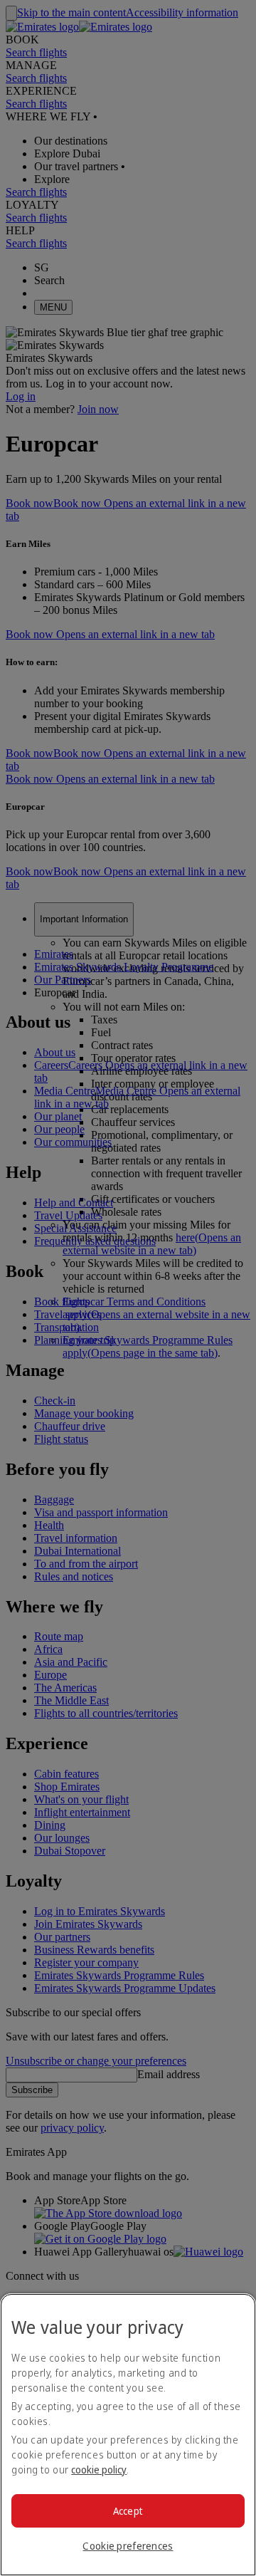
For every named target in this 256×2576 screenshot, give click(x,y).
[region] (128, 2435)
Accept (128, 2511)
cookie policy (99, 2470)
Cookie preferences (128, 2546)
